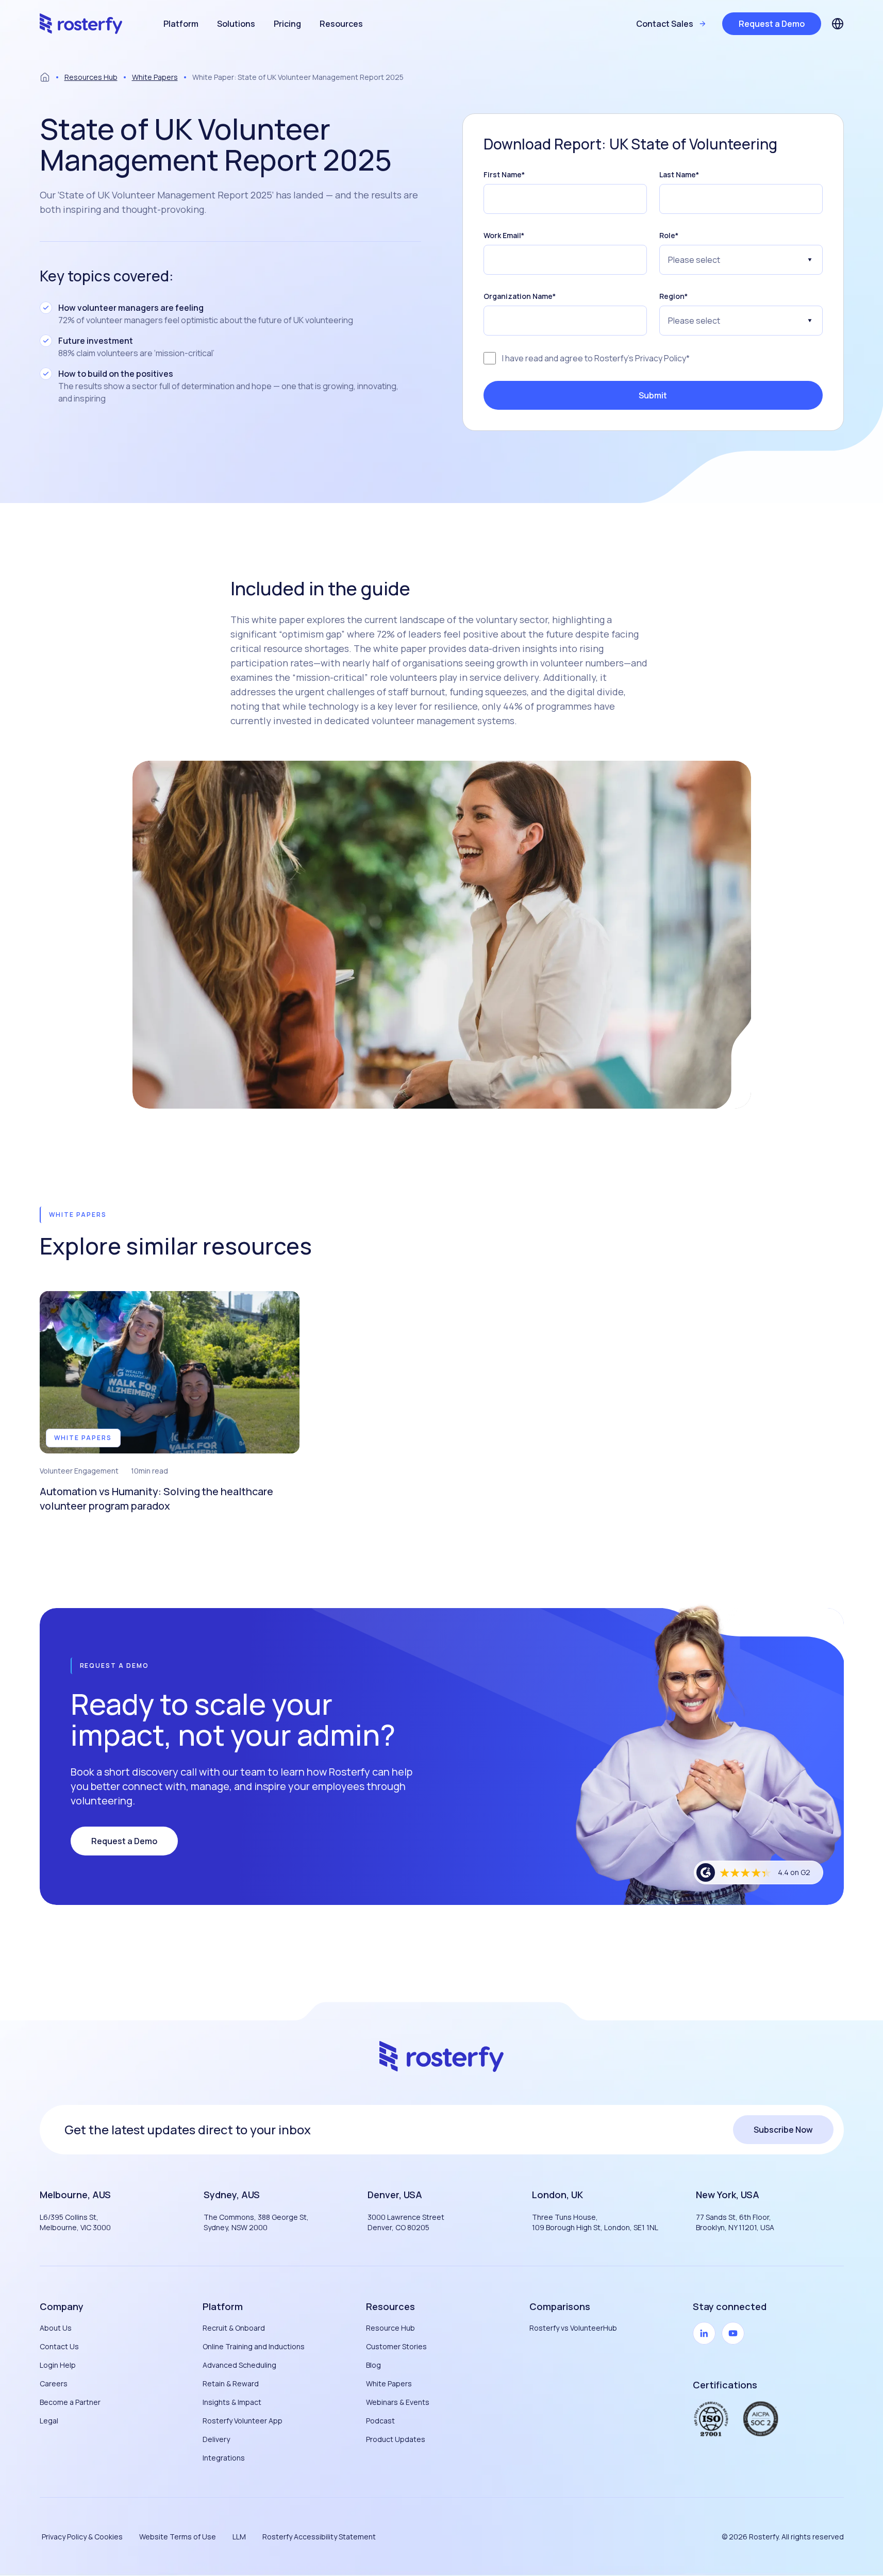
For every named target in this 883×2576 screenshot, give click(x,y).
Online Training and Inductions (254, 2346)
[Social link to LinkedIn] (704, 2333)
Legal (49, 2421)
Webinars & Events (398, 2402)
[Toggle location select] (838, 24)
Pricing (287, 24)
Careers (54, 2383)
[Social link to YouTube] (733, 2333)
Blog (373, 2365)
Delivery (216, 2439)
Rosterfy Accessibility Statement (319, 2537)
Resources (341, 24)
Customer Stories (396, 2346)
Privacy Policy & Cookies (82, 2537)
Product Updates (396, 2439)
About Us (56, 2328)
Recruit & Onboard (234, 2328)
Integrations (224, 2458)
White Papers (155, 77)
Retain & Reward (231, 2383)
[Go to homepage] (81, 24)
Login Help (58, 2365)
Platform (181, 24)
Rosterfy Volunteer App (243, 2421)
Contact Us (59, 2346)
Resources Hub (91, 77)
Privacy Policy (661, 358)
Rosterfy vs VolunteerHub (573, 2328)
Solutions (236, 24)
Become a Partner (70, 2402)
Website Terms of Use (178, 2537)
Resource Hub (390, 2328)
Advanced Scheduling (239, 2365)
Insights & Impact (232, 2402)
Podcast (380, 2421)
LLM (239, 2537)
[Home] (45, 77)
